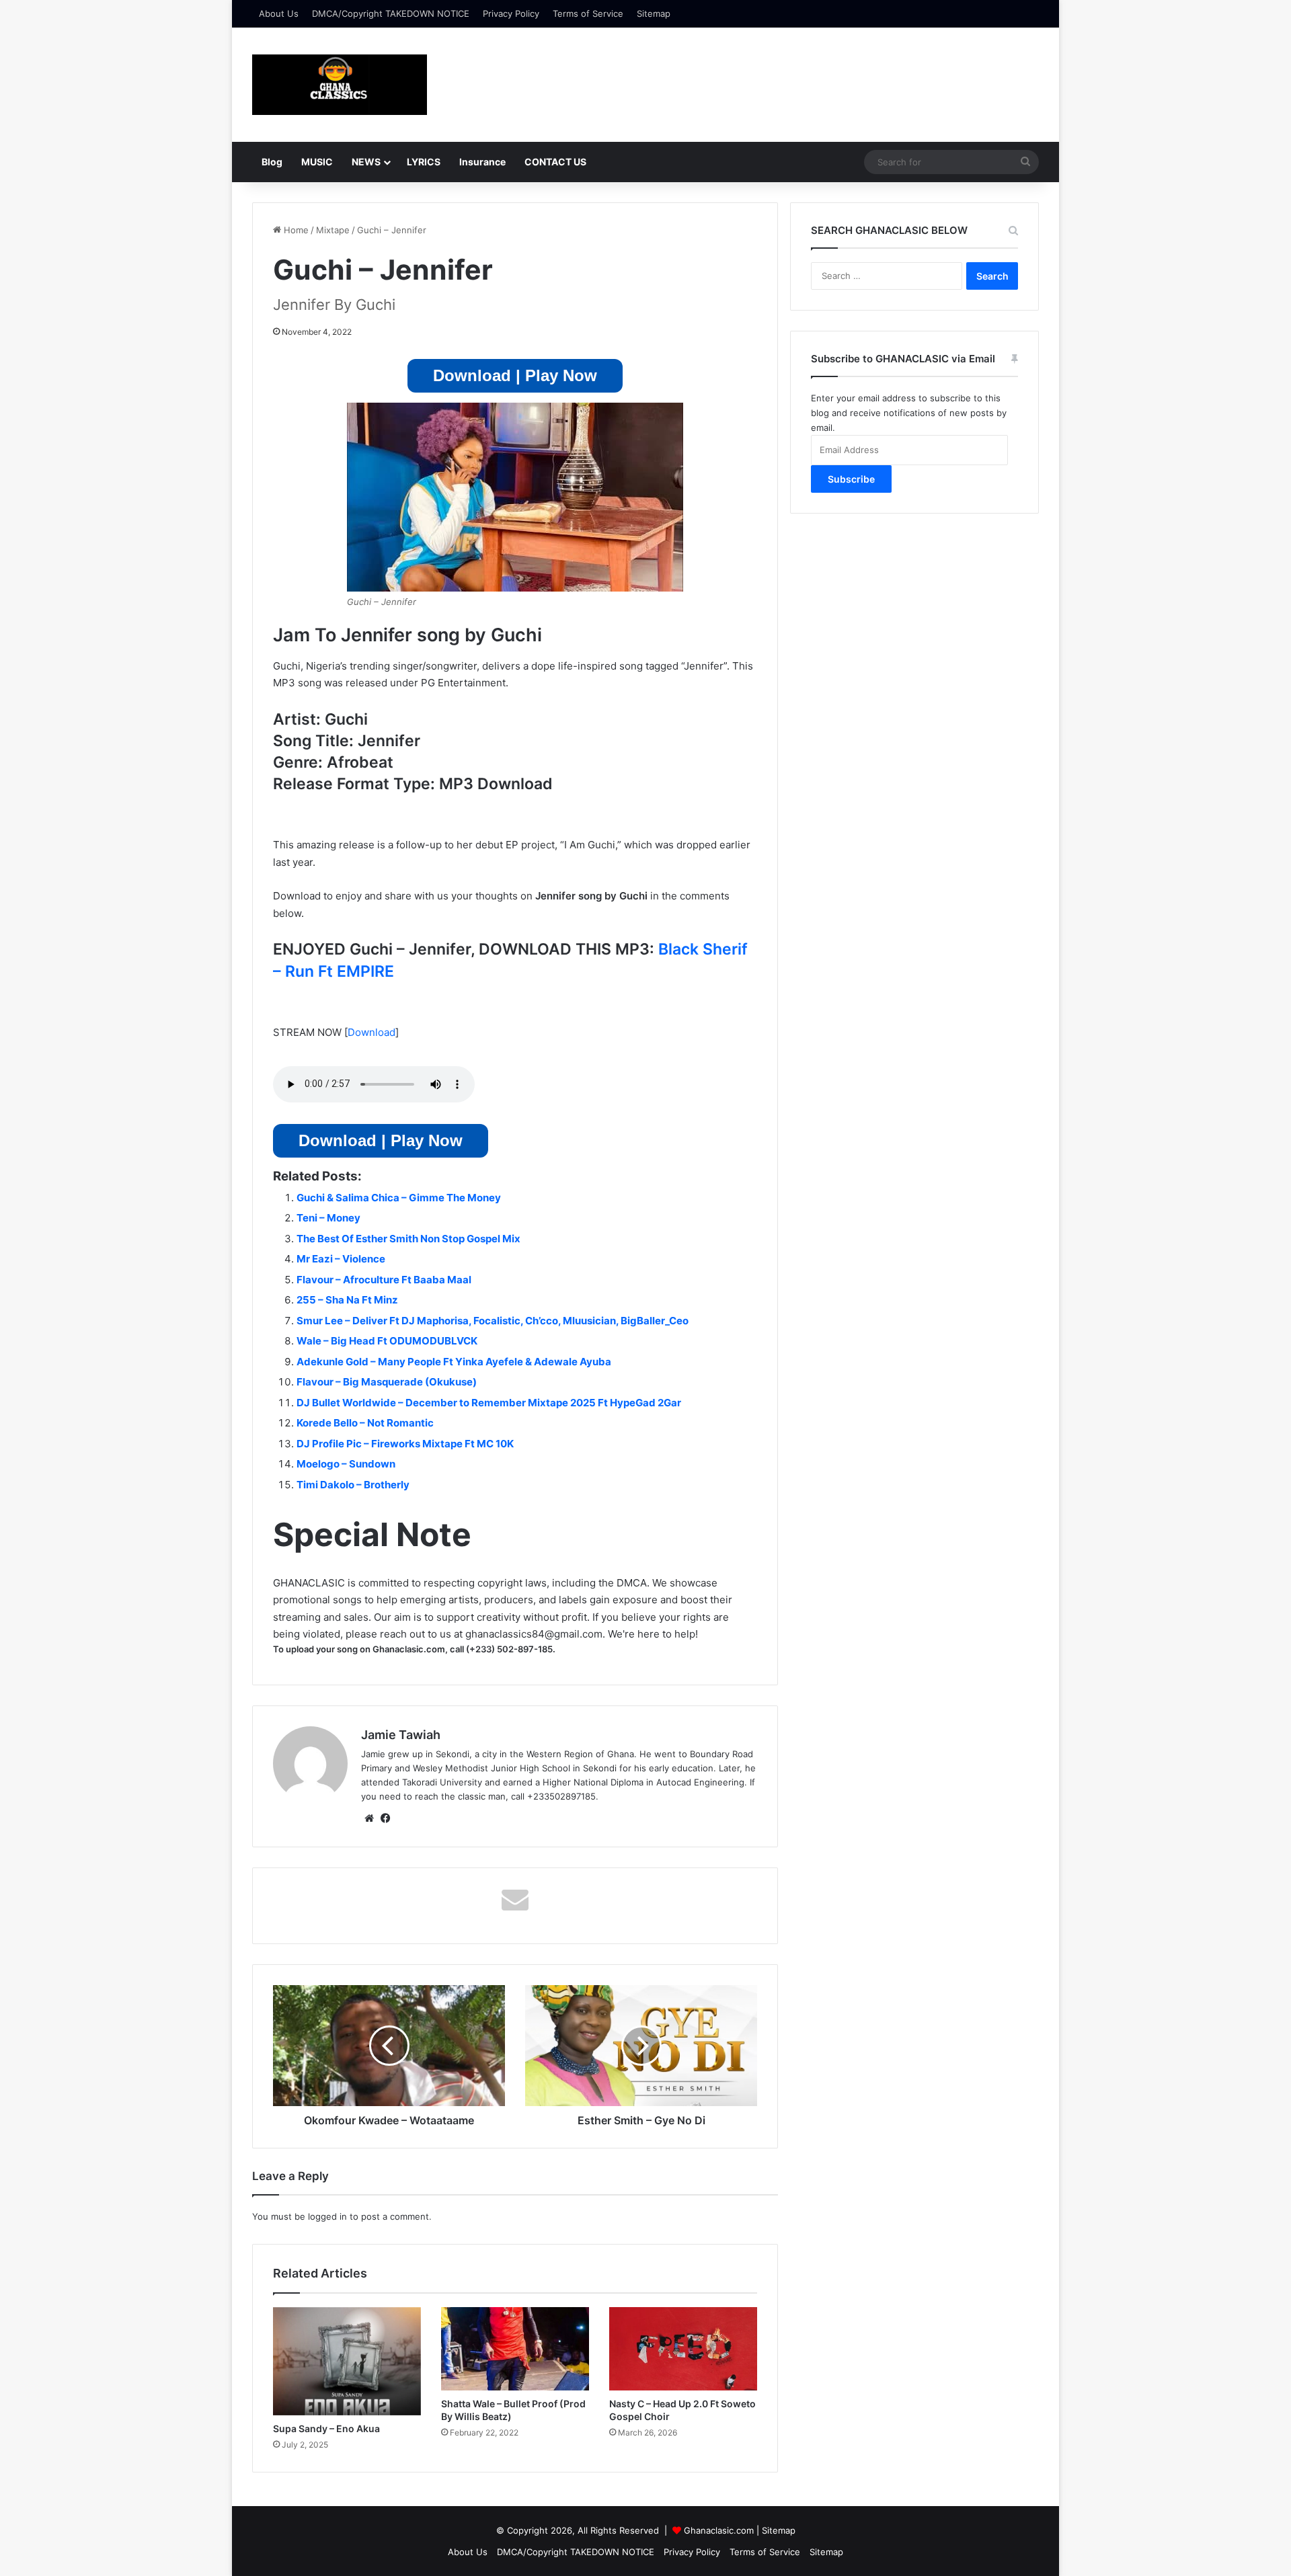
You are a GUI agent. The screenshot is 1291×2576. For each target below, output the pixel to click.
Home (295, 230)
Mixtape (333, 230)
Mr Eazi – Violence (341, 1259)
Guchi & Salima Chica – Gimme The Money (399, 1198)
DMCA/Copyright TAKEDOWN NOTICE (391, 13)
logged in (327, 2216)
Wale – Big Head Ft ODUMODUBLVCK (387, 1341)
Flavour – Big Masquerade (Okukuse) (387, 1382)
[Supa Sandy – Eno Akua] (347, 2361)
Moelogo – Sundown (346, 1464)
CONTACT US (555, 162)
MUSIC (317, 162)
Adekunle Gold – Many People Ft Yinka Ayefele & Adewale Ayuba (454, 1362)
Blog (272, 162)
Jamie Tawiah (401, 1735)
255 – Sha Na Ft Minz (347, 1300)
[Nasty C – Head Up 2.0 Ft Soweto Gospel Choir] (683, 2349)
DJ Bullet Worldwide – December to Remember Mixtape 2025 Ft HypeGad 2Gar (489, 1403)
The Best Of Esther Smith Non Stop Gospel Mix (408, 1239)
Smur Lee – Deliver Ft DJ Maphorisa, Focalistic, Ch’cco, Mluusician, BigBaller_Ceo (493, 1321)
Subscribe (851, 479)
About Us (279, 13)
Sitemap (654, 13)
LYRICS (424, 162)
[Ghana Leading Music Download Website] (340, 85)
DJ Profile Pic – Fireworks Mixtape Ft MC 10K (405, 1444)
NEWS (366, 162)
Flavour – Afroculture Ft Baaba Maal (384, 1280)
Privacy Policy (511, 13)
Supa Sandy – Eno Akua (326, 2428)
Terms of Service (588, 13)
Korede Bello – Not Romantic (365, 1423)
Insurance (482, 162)
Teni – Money (328, 1218)
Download (371, 1032)
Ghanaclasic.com (719, 2530)
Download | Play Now (515, 375)
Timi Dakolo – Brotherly (353, 1485)
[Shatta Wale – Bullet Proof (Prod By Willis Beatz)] (515, 2349)
